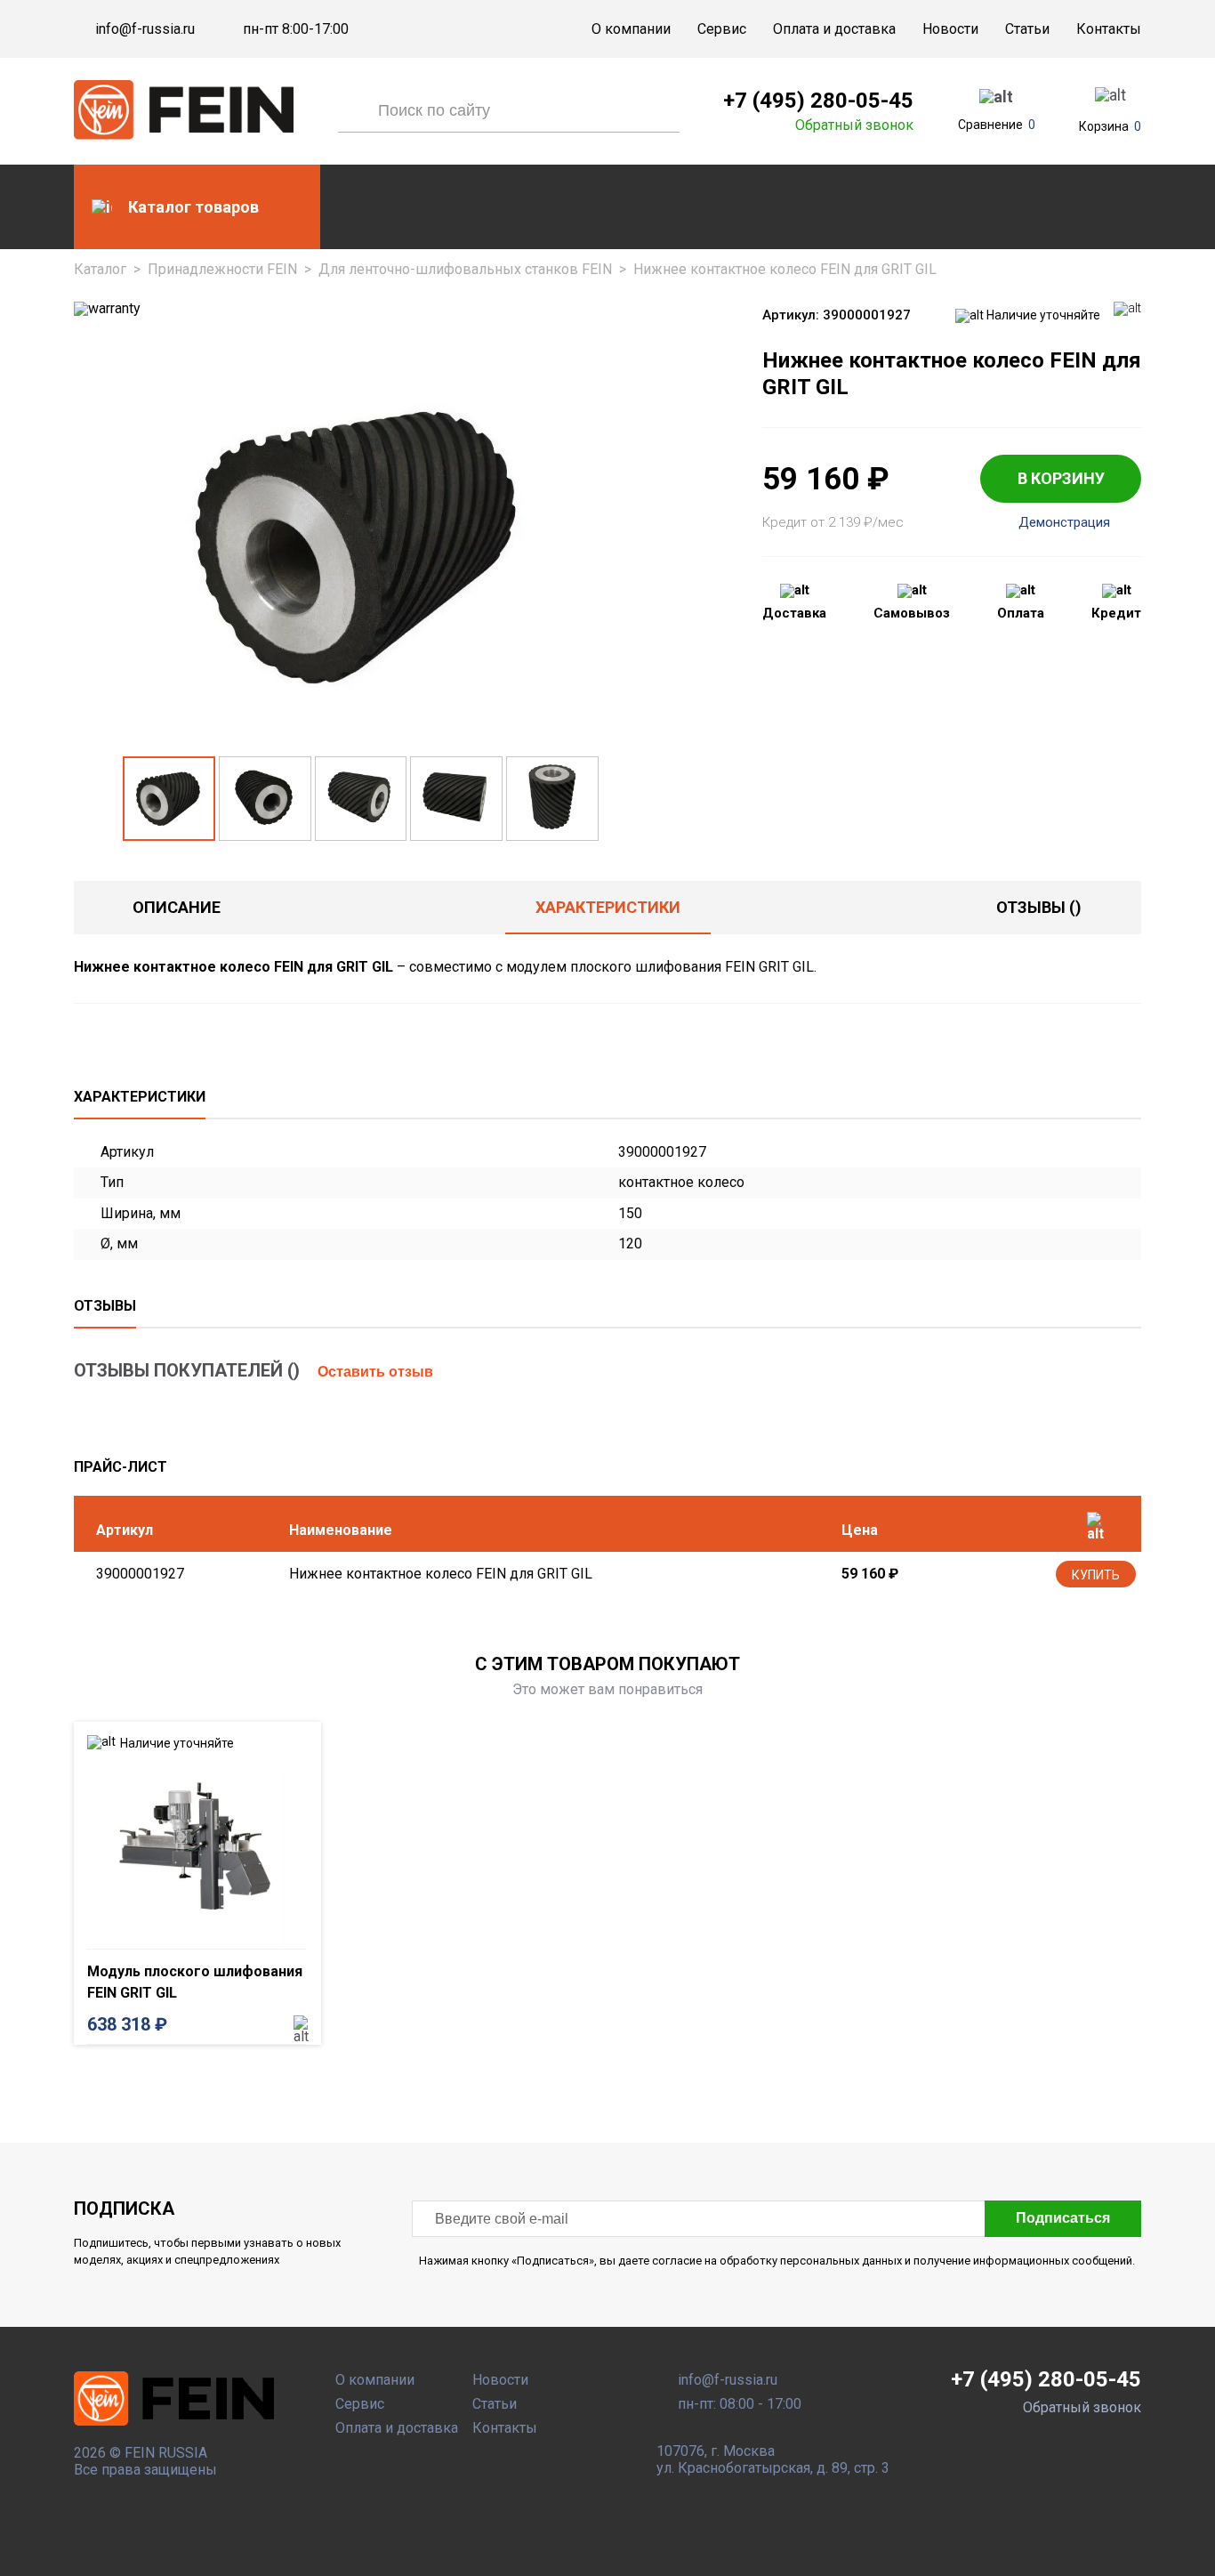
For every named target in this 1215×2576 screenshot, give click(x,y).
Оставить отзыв (375, 1372)
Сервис (722, 29)
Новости (950, 29)
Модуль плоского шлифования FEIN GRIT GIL (195, 1982)
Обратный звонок (854, 125)
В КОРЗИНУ (1061, 478)
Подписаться (1063, 2218)
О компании (631, 29)
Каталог (100, 269)
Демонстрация (1064, 523)
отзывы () (1039, 907)
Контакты (1109, 29)
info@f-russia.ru (145, 29)
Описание (177, 907)
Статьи (1027, 29)
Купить (1096, 1575)
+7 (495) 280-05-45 (818, 101)
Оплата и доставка (834, 29)
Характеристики (608, 907)
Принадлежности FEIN (222, 269)
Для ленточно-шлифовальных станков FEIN (465, 269)
